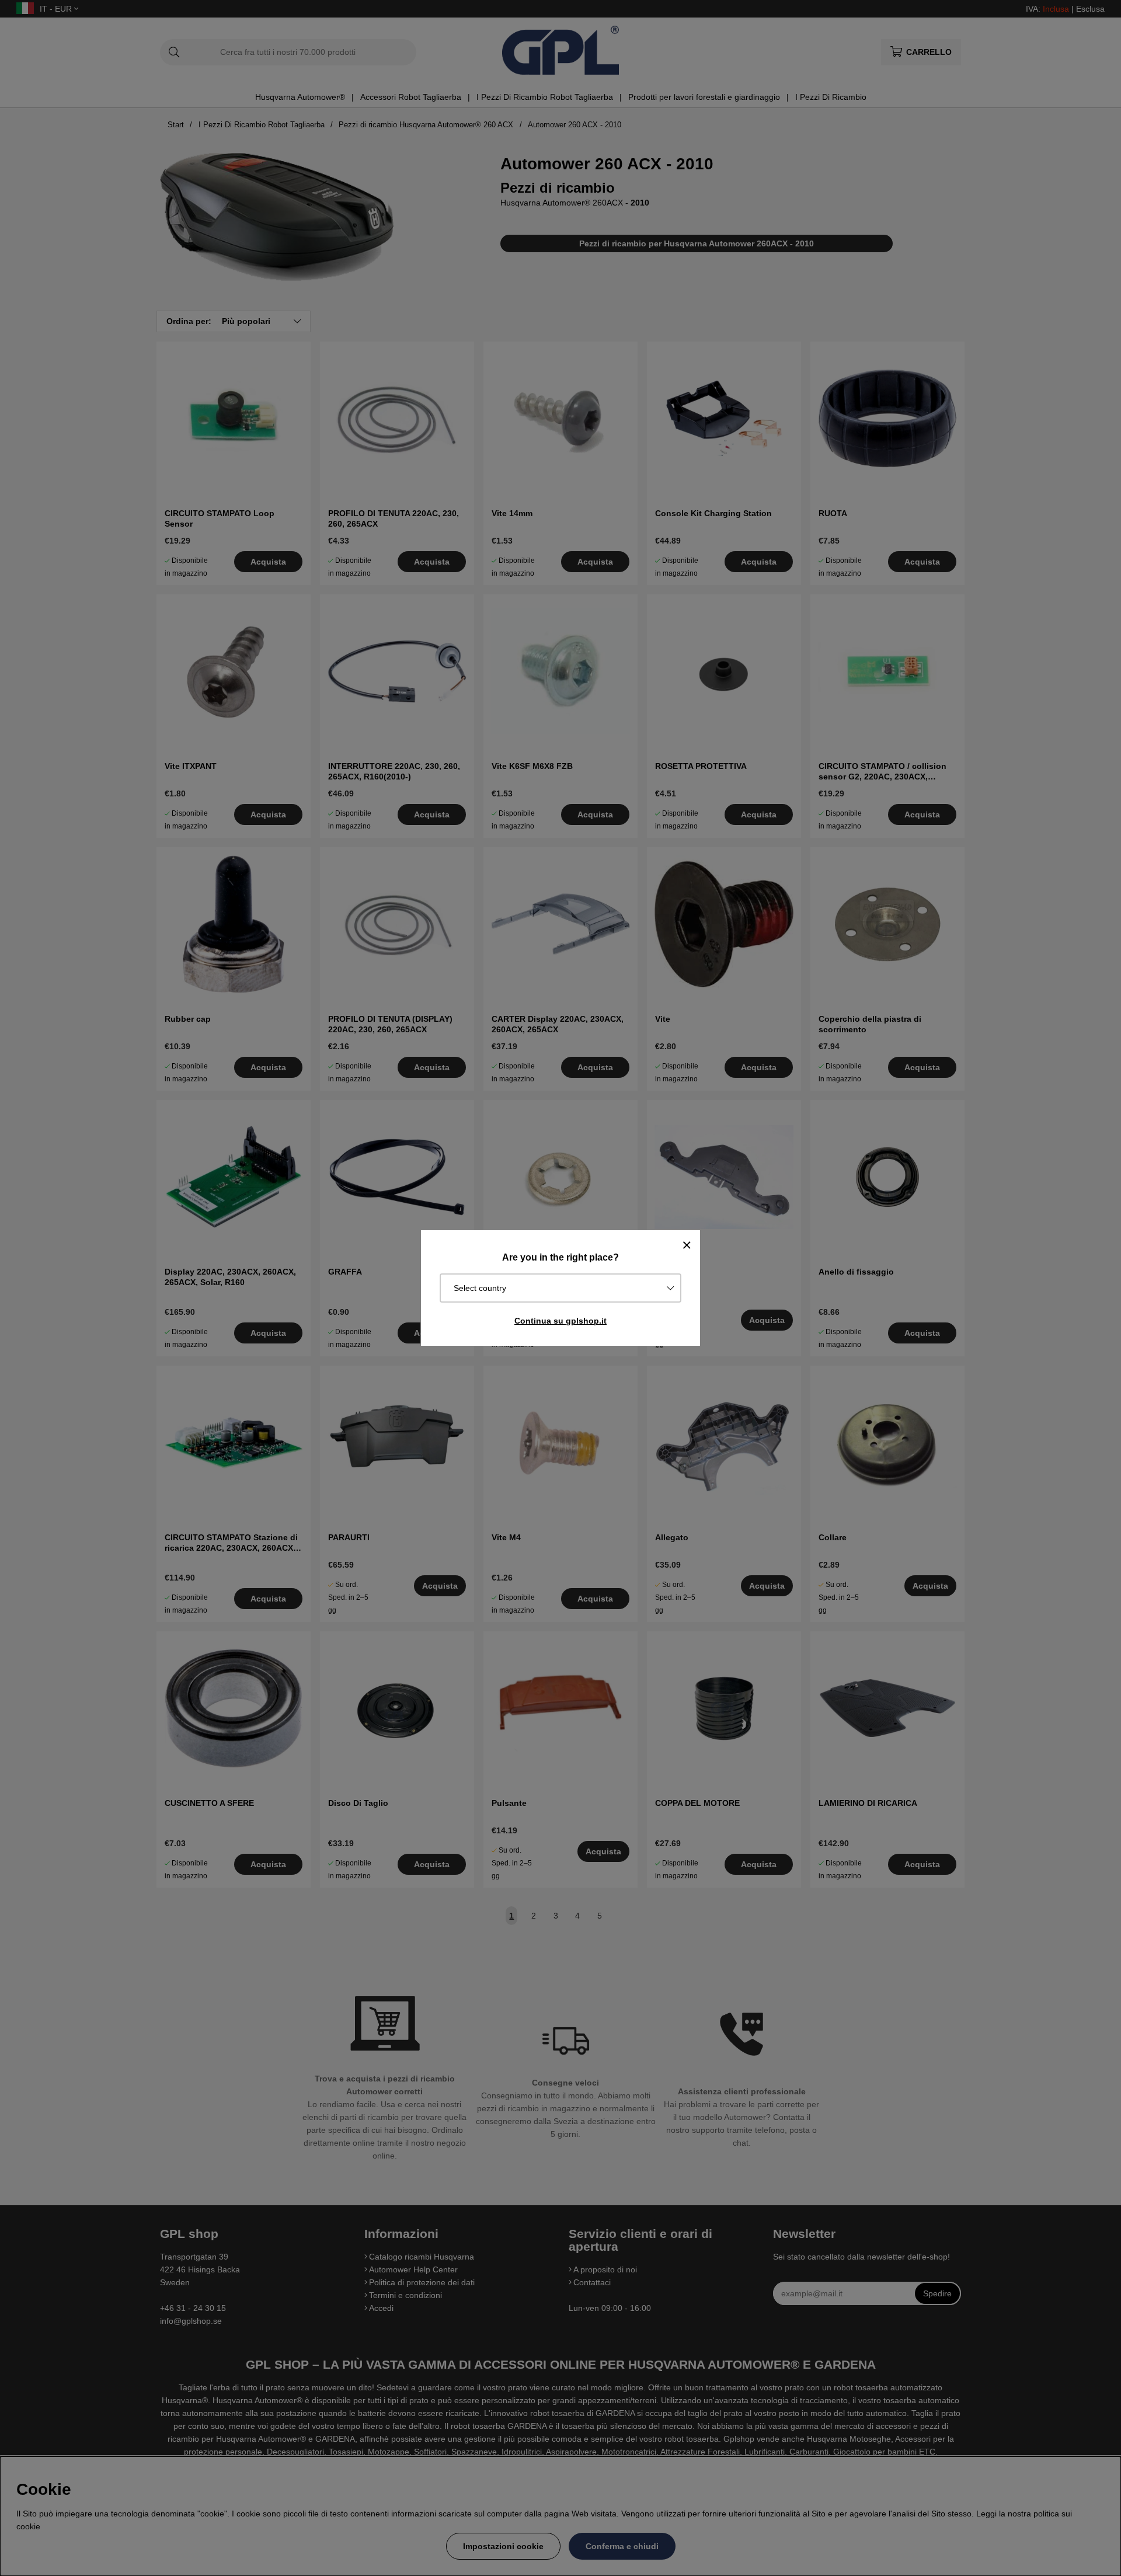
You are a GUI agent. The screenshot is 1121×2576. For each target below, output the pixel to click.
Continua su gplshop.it (560, 1321)
